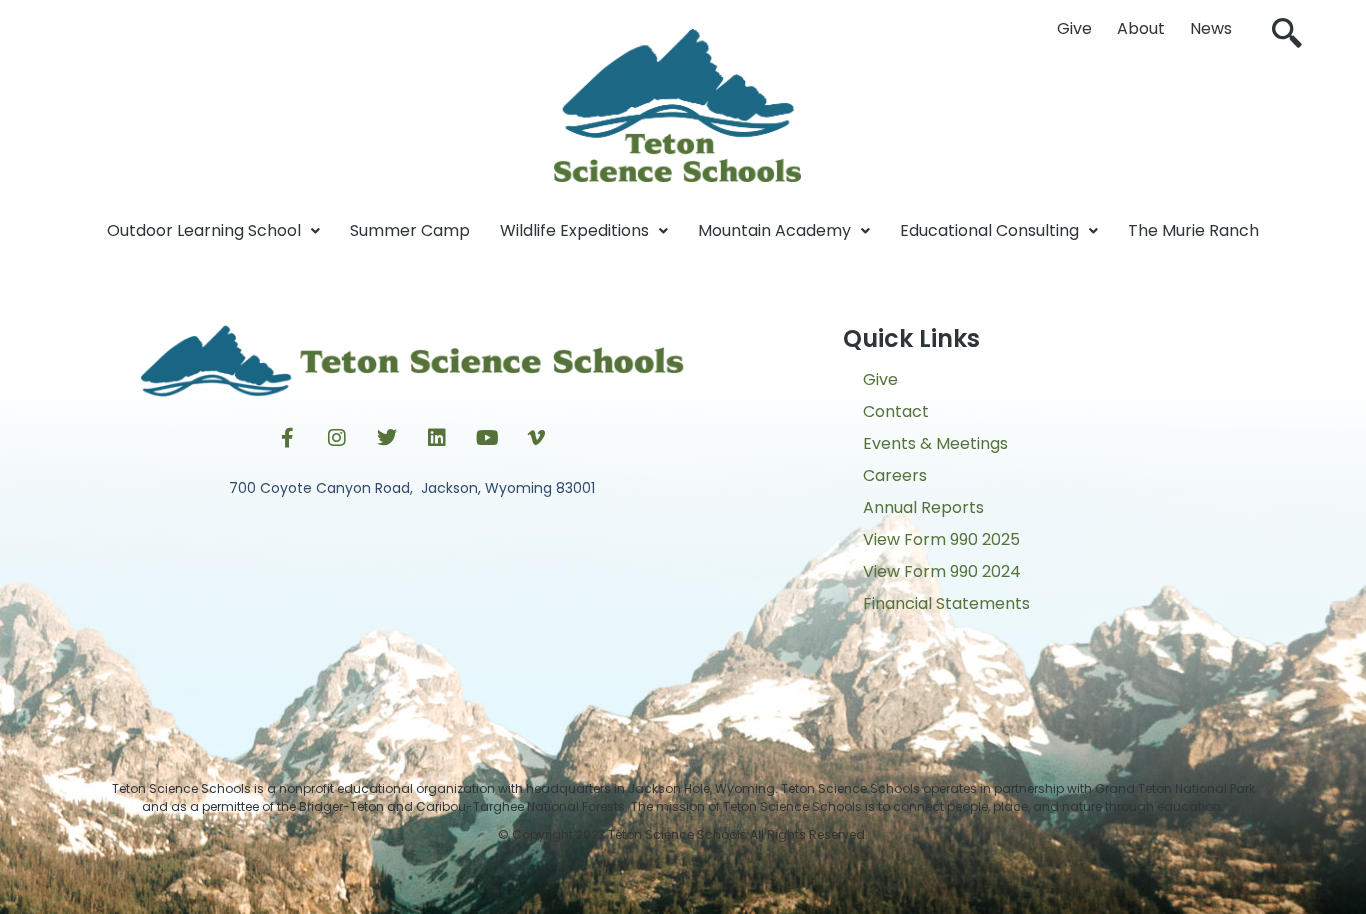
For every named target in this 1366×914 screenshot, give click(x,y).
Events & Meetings (935, 443)
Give (1074, 28)
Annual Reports (923, 507)
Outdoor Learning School (204, 230)
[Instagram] (337, 438)
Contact (896, 411)
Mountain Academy (774, 230)
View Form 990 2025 (941, 539)
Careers (895, 475)
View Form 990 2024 (942, 571)
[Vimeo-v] (537, 438)
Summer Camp (410, 230)
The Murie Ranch (1193, 230)
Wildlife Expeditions (574, 230)
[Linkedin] (437, 438)
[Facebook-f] (287, 438)
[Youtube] (487, 438)
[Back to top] (683, 879)
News (1211, 28)
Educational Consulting (989, 230)
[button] (1287, 35)
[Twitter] (387, 438)
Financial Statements (946, 603)
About (1141, 28)
